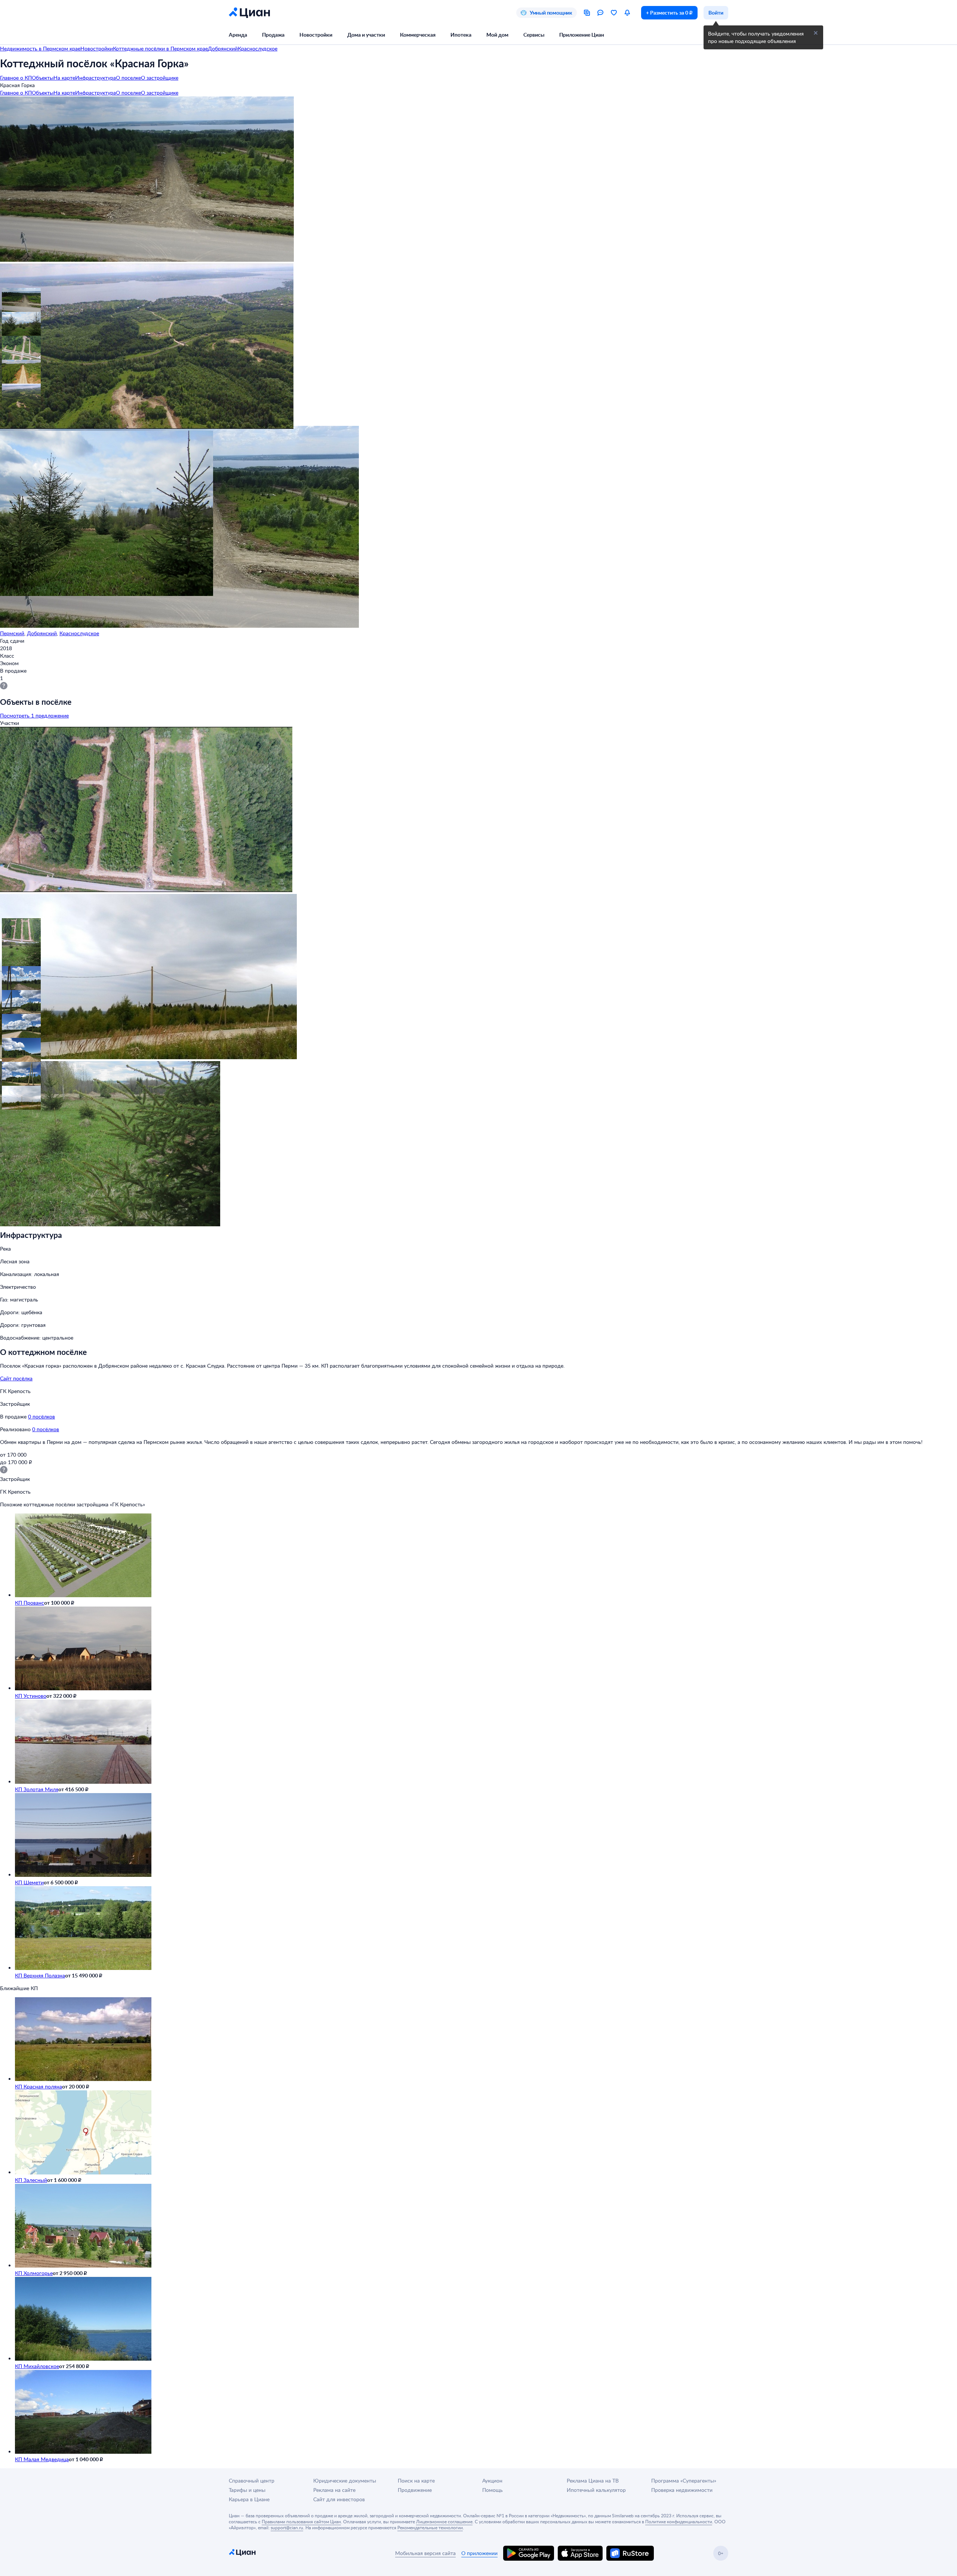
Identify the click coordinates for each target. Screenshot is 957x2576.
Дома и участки (366, 35)
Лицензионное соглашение (444, 2521)
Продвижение (415, 2490)
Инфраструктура (96, 78)
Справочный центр (252, 2480)
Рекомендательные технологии (430, 2527)
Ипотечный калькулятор (596, 2490)
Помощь (493, 2490)
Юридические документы (345, 2480)
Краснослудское (79, 633)
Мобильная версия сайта (425, 2553)
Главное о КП (16, 78)
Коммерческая (418, 35)
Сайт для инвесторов (339, 2499)
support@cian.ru (287, 2527)
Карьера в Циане (249, 2499)
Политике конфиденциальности (679, 2521)
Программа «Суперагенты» (684, 2480)
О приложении (479, 2553)
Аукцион (492, 2480)
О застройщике (160, 78)
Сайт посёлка (16, 1378)
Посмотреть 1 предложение (34, 715)
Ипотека (461, 35)
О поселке (128, 78)
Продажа (273, 35)
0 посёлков (41, 1416)
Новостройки (316, 35)
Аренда (238, 35)
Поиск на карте (416, 2480)
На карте (64, 78)
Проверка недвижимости (682, 2490)
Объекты (43, 78)
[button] (12, 298)
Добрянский (42, 633)
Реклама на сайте (334, 2490)
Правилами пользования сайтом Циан (301, 2521)
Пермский (12, 633)
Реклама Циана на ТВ (593, 2480)
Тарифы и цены (247, 2490)
